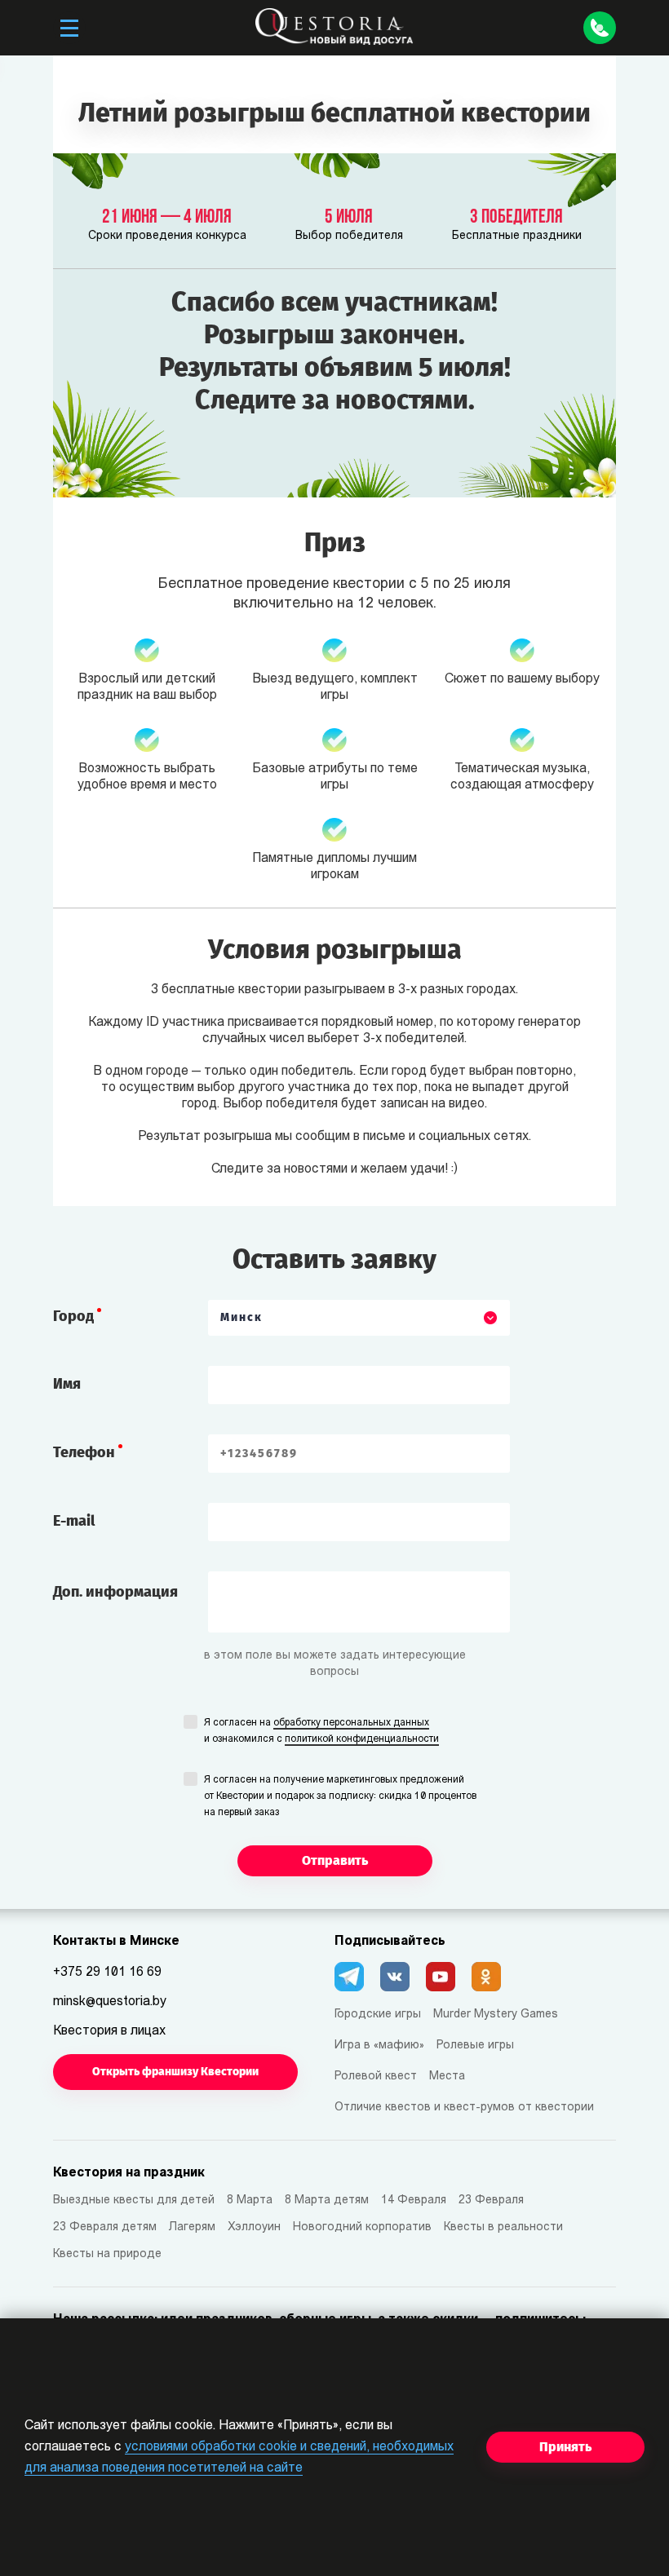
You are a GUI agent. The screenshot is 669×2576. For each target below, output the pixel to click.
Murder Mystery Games (496, 2015)
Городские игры (378, 2015)
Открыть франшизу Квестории (175, 2072)
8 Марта (250, 2200)
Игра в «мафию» (379, 2046)
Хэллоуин (254, 2227)
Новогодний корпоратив (362, 2227)
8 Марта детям (327, 2200)
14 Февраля (414, 2200)
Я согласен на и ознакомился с (321, 1731)
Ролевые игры (475, 2046)
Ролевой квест (376, 2077)
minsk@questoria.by (110, 2002)
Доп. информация (115, 1592)
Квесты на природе (107, 2254)
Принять (565, 2447)
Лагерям (192, 2227)
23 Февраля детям (105, 2227)
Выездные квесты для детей (134, 2200)
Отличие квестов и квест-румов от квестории (464, 2108)
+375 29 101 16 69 (107, 1973)
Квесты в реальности (503, 2227)
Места (447, 2077)
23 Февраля (491, 2200)
